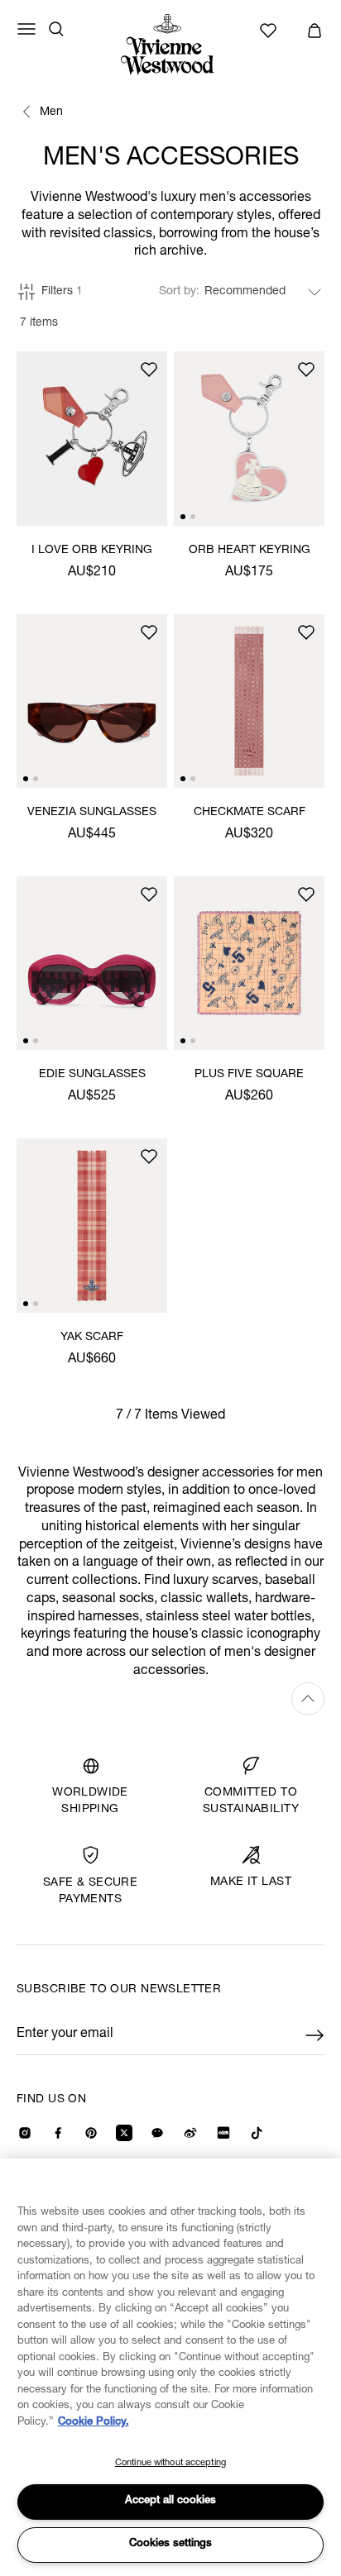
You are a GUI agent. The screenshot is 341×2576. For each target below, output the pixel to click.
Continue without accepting (170, 2463)
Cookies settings (170, 2544)
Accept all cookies (170, 2501)
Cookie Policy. (94, 2423)
